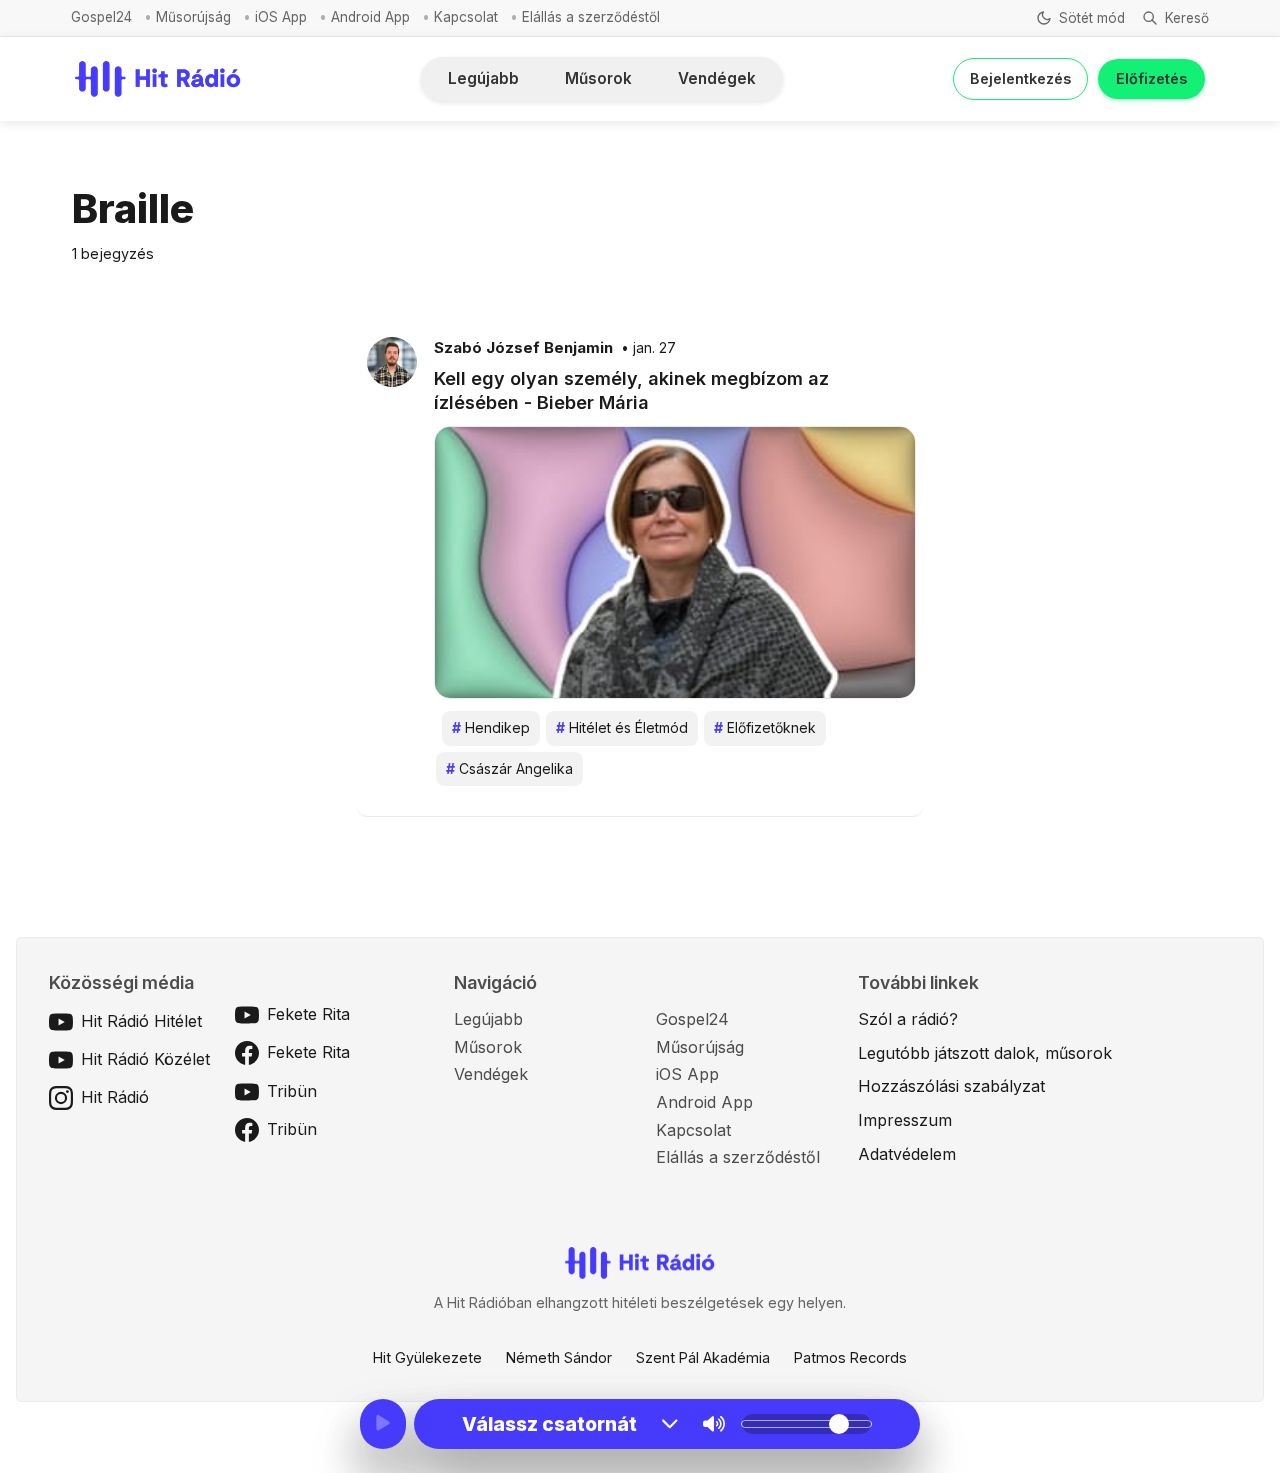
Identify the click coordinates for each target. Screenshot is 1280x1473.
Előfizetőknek (765, 727)
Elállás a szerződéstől (591, 17)
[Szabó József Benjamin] (392, 361)
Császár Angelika (509, 768)
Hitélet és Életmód (622, 727)
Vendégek (717, 78)
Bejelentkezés (1020, 78)
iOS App (281, 17)
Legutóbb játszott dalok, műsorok (985, 1053)
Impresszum (905, 1120)
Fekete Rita (308, 1014)
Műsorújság (193, 17)
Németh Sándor (559, 1357)
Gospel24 (101, 17)
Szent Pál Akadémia (703, 1357)
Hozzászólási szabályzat (951, 1086)
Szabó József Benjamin (523, 348)
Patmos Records (850, 1357)
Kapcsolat (466, 17)
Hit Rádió (115, 1097)
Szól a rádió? (908, 1019)
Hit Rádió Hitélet (141, 1021)
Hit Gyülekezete (427, 1357)
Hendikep (491, 727)
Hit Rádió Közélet (145, 1059)
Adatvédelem (907, 1154)
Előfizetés (1151, 78)
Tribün (292, 1091)
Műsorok (598, 78)
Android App (370, 17)
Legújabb (483, 78)
